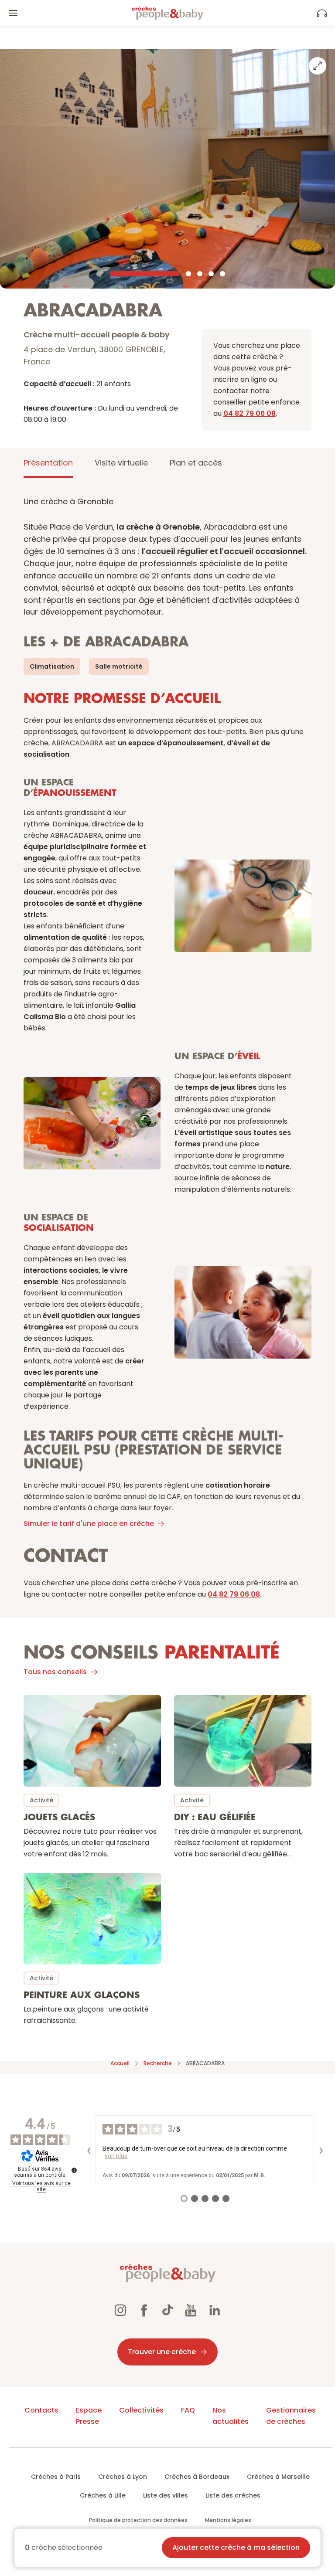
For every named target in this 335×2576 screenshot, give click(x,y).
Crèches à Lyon (123, 2477)
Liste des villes (166, 2495)
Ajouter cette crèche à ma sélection (236, 2547)
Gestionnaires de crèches (291, 2416)
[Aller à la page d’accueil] (167, 13)
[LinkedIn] (215, 2311)
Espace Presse (89, 2416)
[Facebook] (144, 2311)
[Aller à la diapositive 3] (200, 274)
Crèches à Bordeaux (197, 2477)
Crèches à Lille (103, 2495)
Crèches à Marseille (278, 2477)
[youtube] (191, 2311)
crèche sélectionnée (64, 2548)
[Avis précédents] (89, 2151)
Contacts (41, 2410)
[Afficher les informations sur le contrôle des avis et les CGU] (74, 2170)
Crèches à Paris (56, 2477)
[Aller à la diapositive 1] (145, 274)
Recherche (158, 2063)
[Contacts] (322, 13)
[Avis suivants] (321, 2151)
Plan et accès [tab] (196, 463)
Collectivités (141, 2410)
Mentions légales (228, 2520)
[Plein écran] (318, 66)
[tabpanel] (167, 1265)
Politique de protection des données (138, 2520)
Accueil (120, 2063)
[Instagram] (120, 2311)
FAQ (188, 2410)
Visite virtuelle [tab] (121, 463)
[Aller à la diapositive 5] (222, 274)
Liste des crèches (233, 2495)
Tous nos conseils (55, 1672)
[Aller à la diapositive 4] (211, 274)
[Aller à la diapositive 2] (188, 274)
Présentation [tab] (48, 463)
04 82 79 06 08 (250, 413)
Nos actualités (231, 2416)
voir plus (116, 2156)
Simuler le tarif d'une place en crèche (89, 1524)
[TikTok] (167, 2311)
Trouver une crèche (162, 2352)
